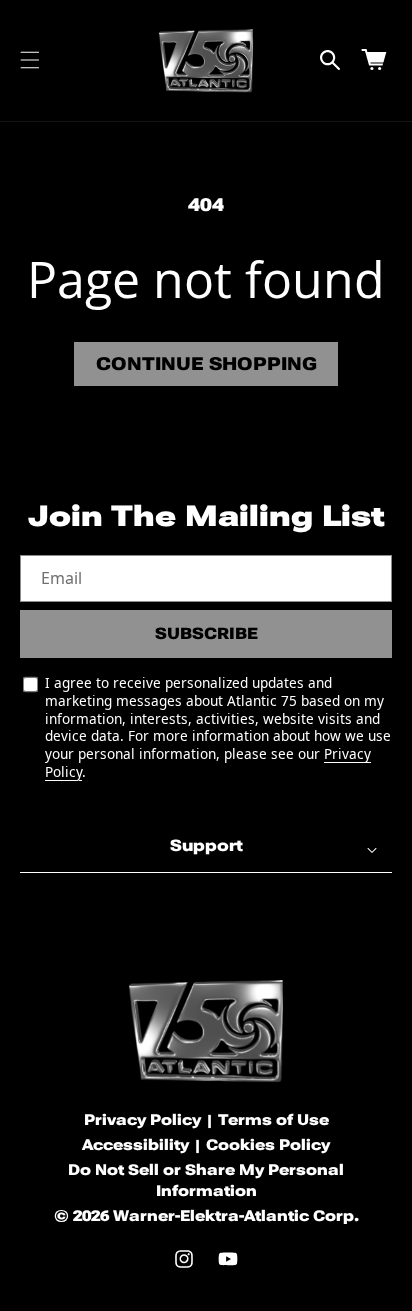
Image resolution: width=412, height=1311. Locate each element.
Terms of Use (273, 1120)
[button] (30, 60)
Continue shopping (206, 363)
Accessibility (135, 1145)
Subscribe (206, 633)
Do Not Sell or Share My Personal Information (206, 1180)
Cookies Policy (268, 1145)
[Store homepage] (206, 1030)
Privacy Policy (142, 1120)
